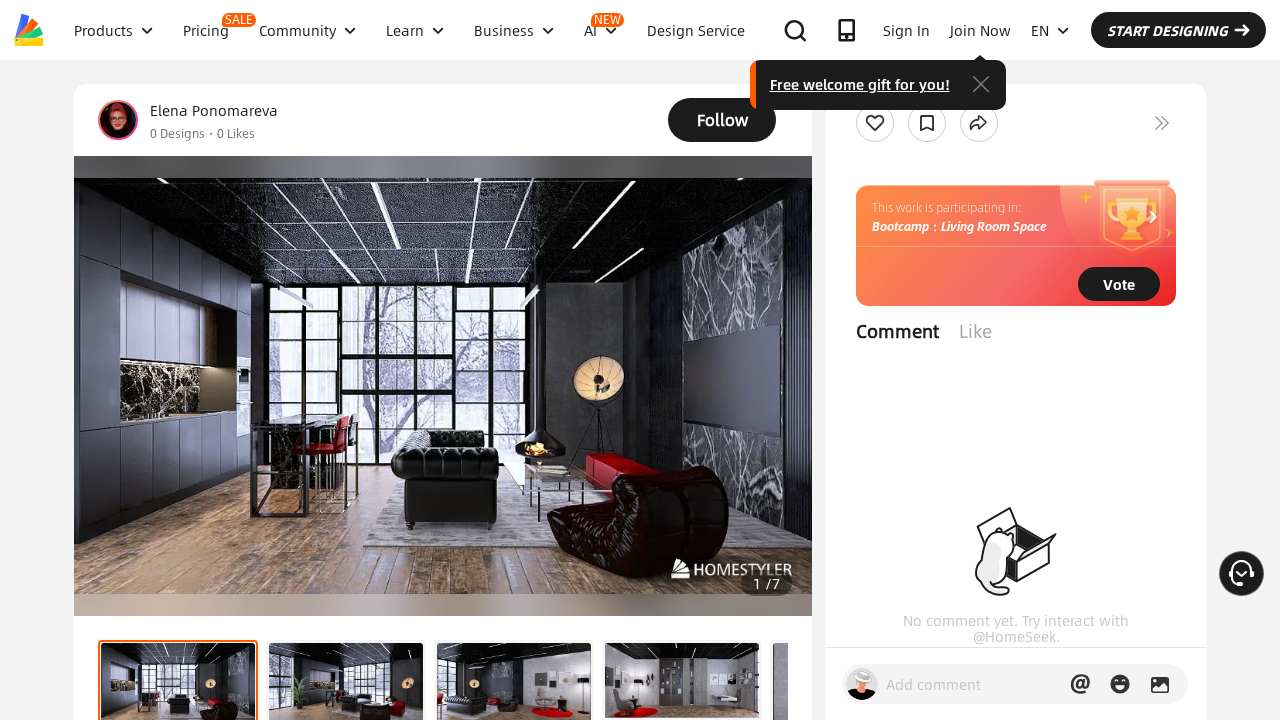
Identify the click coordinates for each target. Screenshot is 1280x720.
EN (1040, 30)
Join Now (980, 30)
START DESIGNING (1167, 30)
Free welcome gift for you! (860, 84)
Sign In (906, 30)
